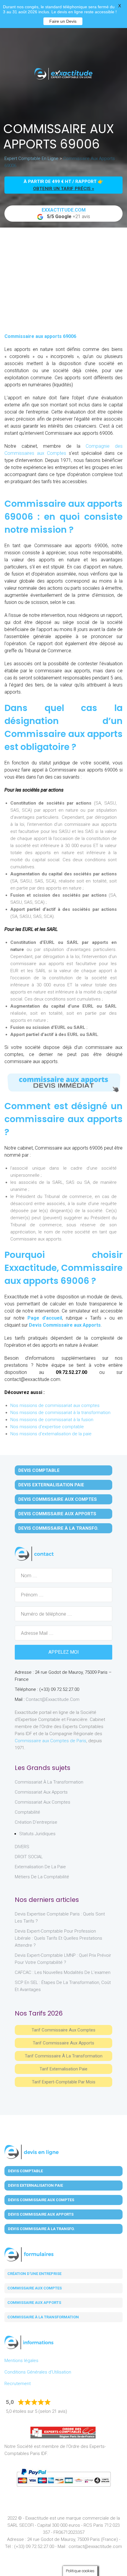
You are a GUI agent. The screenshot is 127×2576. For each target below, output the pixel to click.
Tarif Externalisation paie (63, 2069)
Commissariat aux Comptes (43, 1802)
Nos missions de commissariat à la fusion (52, 1420)
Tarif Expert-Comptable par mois (64, 2082)
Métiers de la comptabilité (42, 1877)
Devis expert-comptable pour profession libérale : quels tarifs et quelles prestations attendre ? (58, 1938)
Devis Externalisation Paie (51, 1485)
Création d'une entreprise (34, 2274)
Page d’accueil (45, 1318)
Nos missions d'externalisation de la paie (51, 1434)
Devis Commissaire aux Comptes (58, 1499)
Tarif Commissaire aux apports (63, 2043)
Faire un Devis (63, 21)
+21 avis (66, 213)
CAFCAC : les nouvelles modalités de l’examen (63, 1972)
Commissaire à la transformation (43, 2317)
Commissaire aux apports (34, 2303)
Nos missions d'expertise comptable (47, 1427)
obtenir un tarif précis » (64, 189)
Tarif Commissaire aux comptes (63, 2030)
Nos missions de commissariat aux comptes (55, 1405)
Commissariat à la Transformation (49, 1782)
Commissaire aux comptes (35, 2288)
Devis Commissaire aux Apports (65, 1325)
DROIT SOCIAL (29, 1857)
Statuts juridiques (37, 1834)
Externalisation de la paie (40, 1867)
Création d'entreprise (36, 1822)
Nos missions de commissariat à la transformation (60, 1413)
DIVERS (22, 1847)
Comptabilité (27, 1812)
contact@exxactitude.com (53, 1699)
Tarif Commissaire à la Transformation (64, 2056)
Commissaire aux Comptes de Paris (51, 1741)
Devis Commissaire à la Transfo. (58, 1528)
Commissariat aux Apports (41, 1792)
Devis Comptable (39, 1470)
